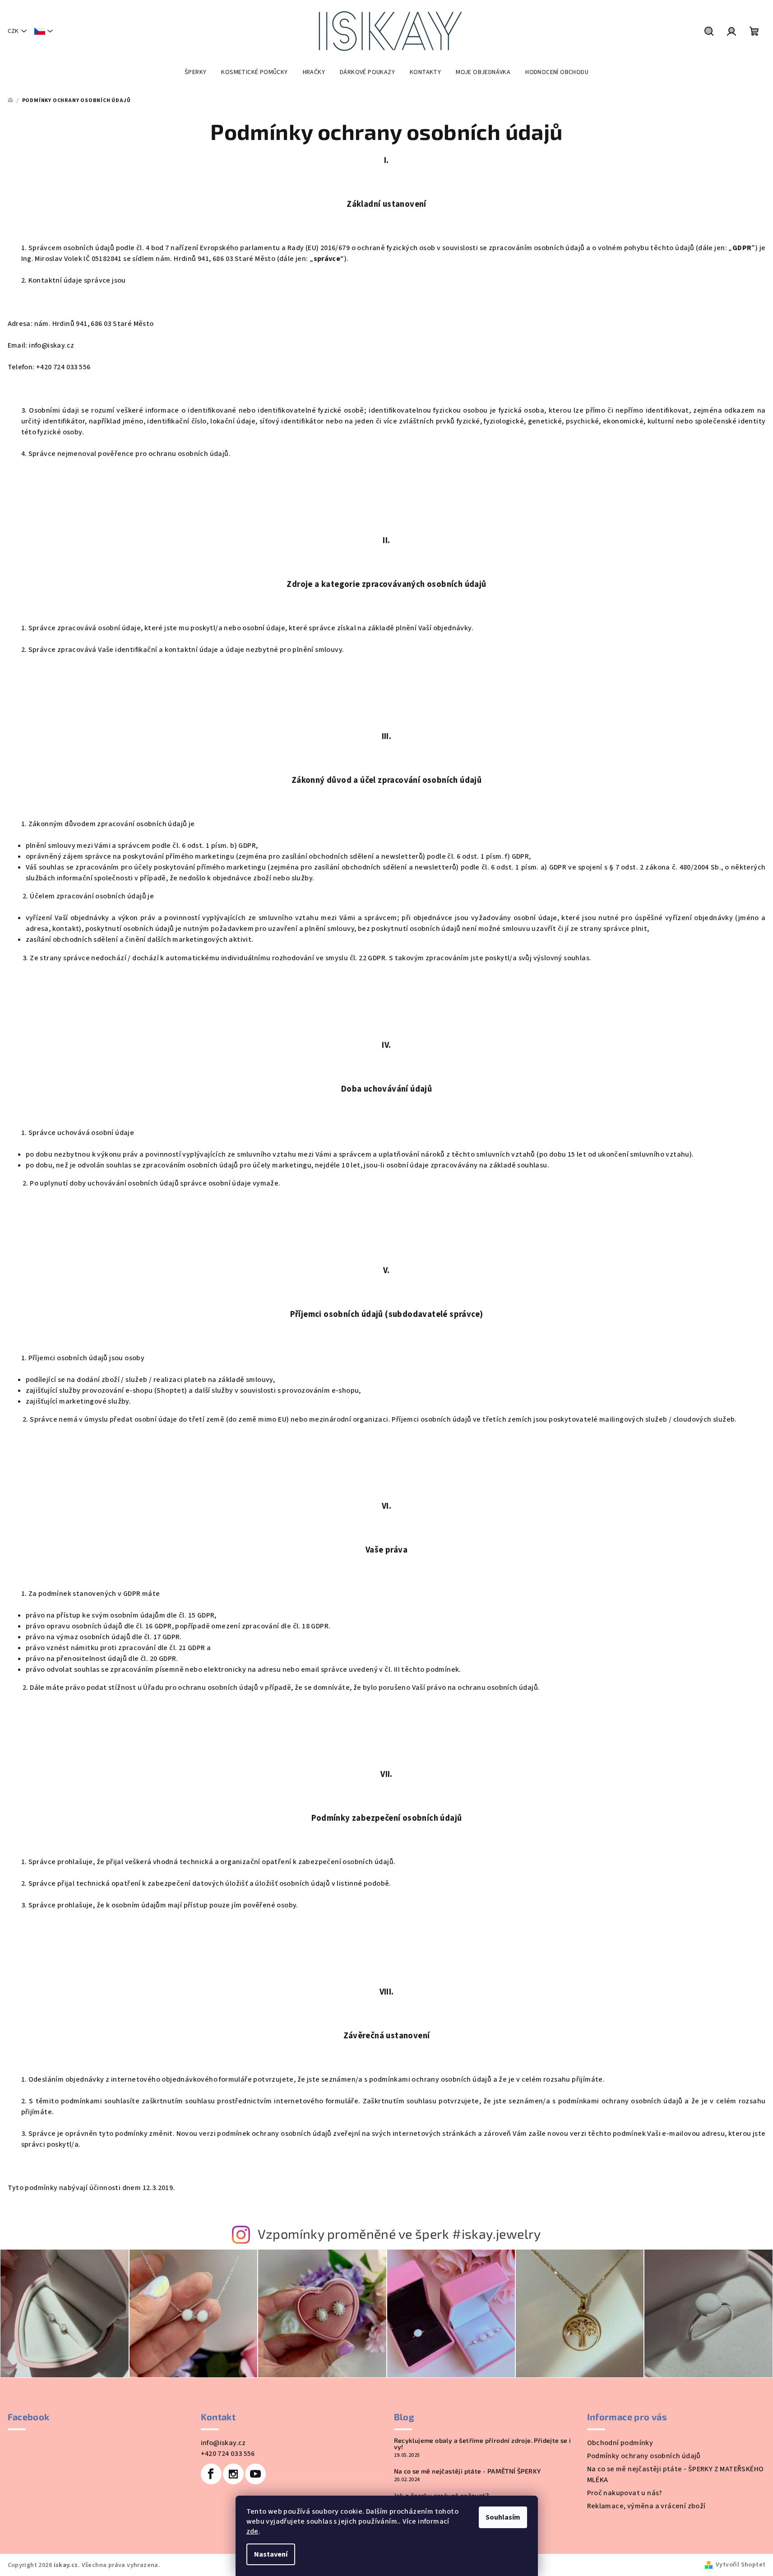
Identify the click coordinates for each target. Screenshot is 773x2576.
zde (252, 2531)
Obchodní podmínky (620, 2443)
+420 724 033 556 (228, 2454)
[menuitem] (195, 72)
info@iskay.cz (223, 2443)
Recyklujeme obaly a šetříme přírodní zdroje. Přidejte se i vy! (483, 2444)
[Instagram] (233, 2474)
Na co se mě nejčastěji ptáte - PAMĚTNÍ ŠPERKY (468, 2471)
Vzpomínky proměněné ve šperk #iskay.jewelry (399, 2234)
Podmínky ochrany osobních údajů (644, 2456)
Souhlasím (503, 2517)
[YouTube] (255, 2474)
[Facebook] (211, 2474)
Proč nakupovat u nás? (625, 2493)
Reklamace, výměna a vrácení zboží (646, 2506)
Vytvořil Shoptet (741, 2565)
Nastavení (271, 2554)
